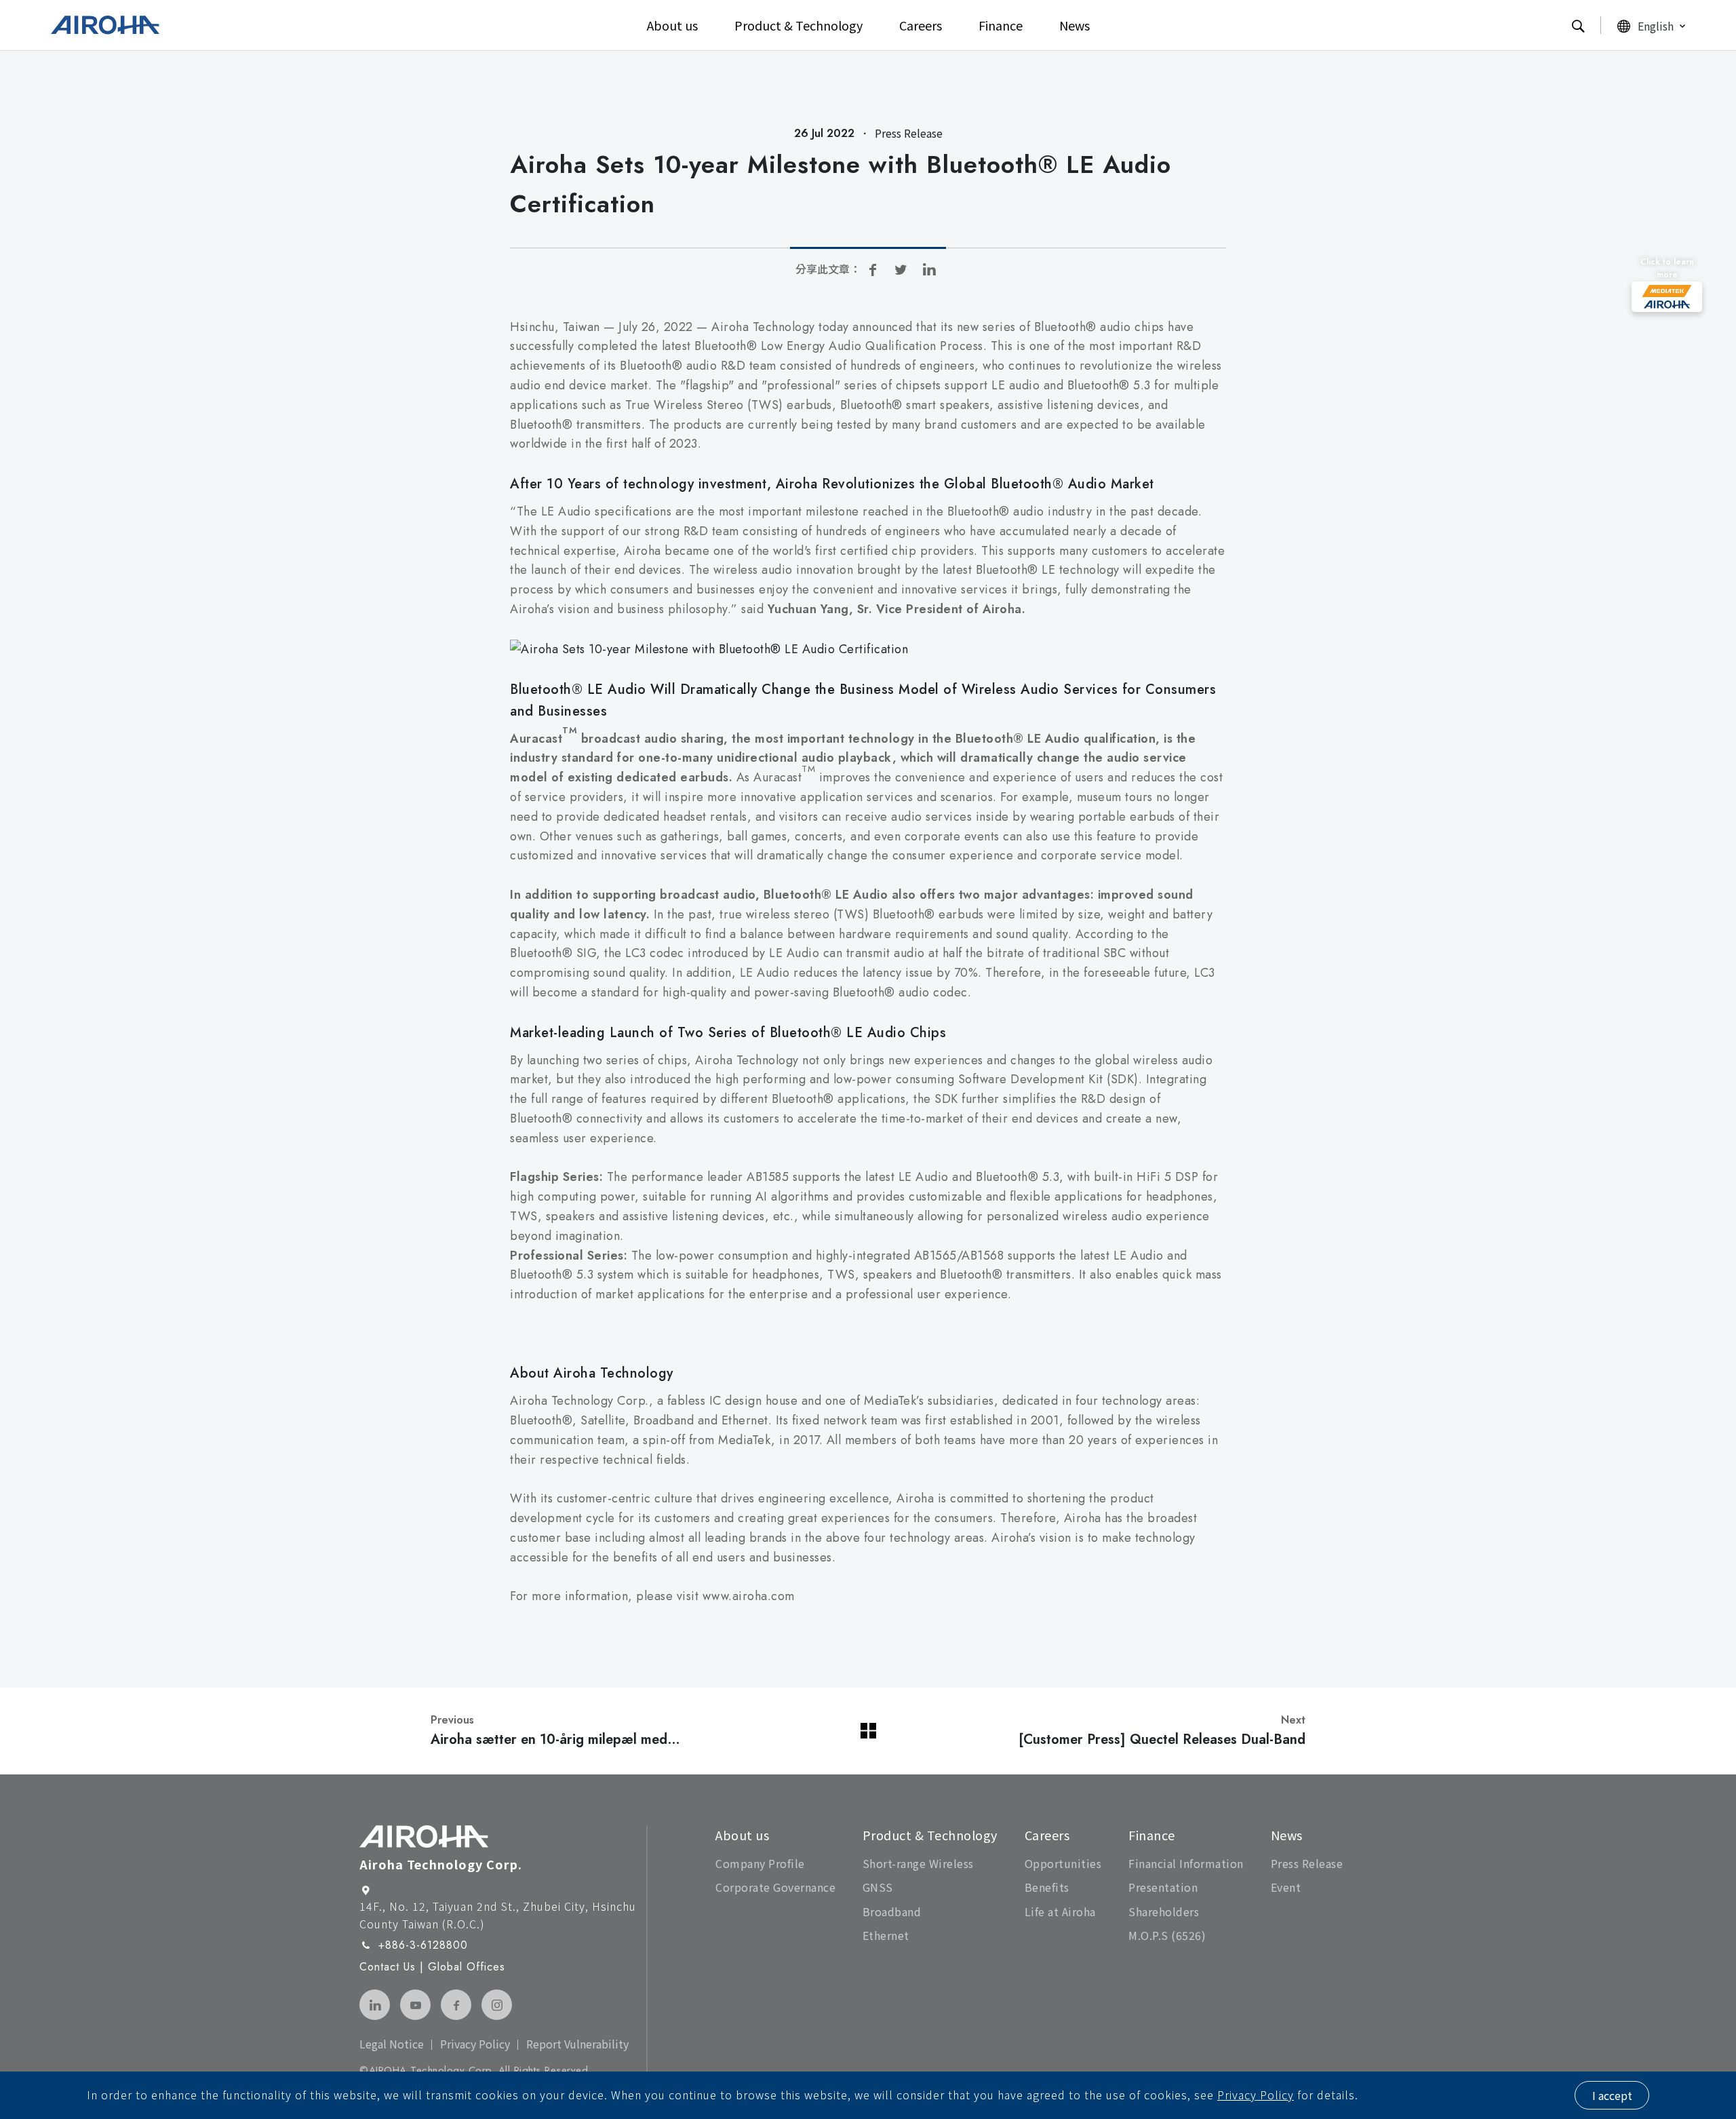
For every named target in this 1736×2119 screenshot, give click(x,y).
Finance (1001, 25)
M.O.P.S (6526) (1167, 1935)
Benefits (1047, 1887)
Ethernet (886, 1935)
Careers (921, 25)
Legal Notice (392, 2044)
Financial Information (1186, 1863)
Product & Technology (798, 25)
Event (1286, 1887)
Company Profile (760, 1863)
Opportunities (1063, 1863)
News (1074, 25)
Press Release (1307, 1863)
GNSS (878, 1887)
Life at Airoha (1060, 1911)
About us (672, 25)
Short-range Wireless (918, 1863)
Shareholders (1164, 1911)
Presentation (1163, 1887)
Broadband (892, 1911)
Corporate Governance (775, 1887)
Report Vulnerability (577, 2044)
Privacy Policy (1256, 2095)
